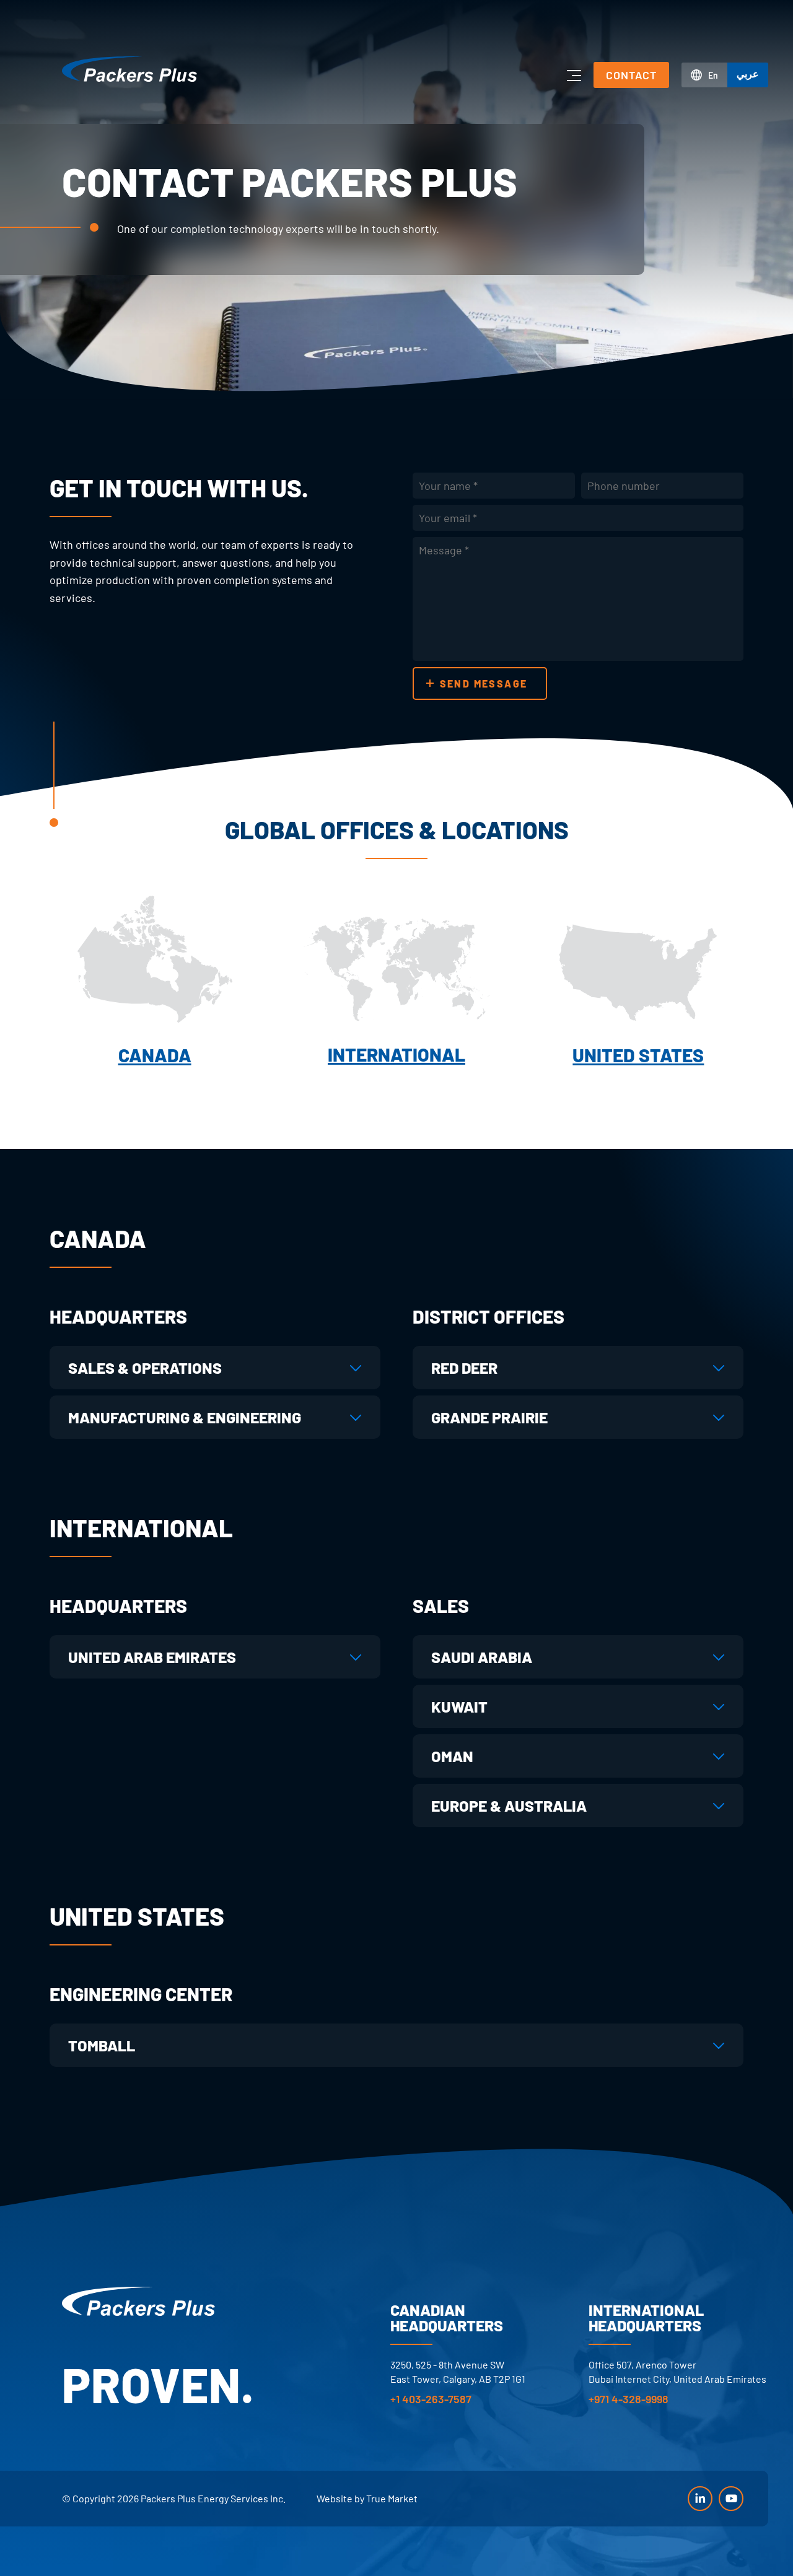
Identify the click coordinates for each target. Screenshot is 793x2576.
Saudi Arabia (482, 1657)
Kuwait (459, 1706)
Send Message (484, 683)
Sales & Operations (145, 1368)
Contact (631, 75)
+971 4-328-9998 (629, 2399)
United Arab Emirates (152, 1657)
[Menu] (573, 75)
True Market (392, 2498)
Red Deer (464, 1368)
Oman (452, 1756)
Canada (155, 1055)
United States (638, 1055)
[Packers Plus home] (138, 2301)
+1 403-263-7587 (431, 2399)
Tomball (102, 2045)
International (396, 1054)
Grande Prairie (489, 1417)
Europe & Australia (509, 1805)
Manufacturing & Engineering (185, 1417)
